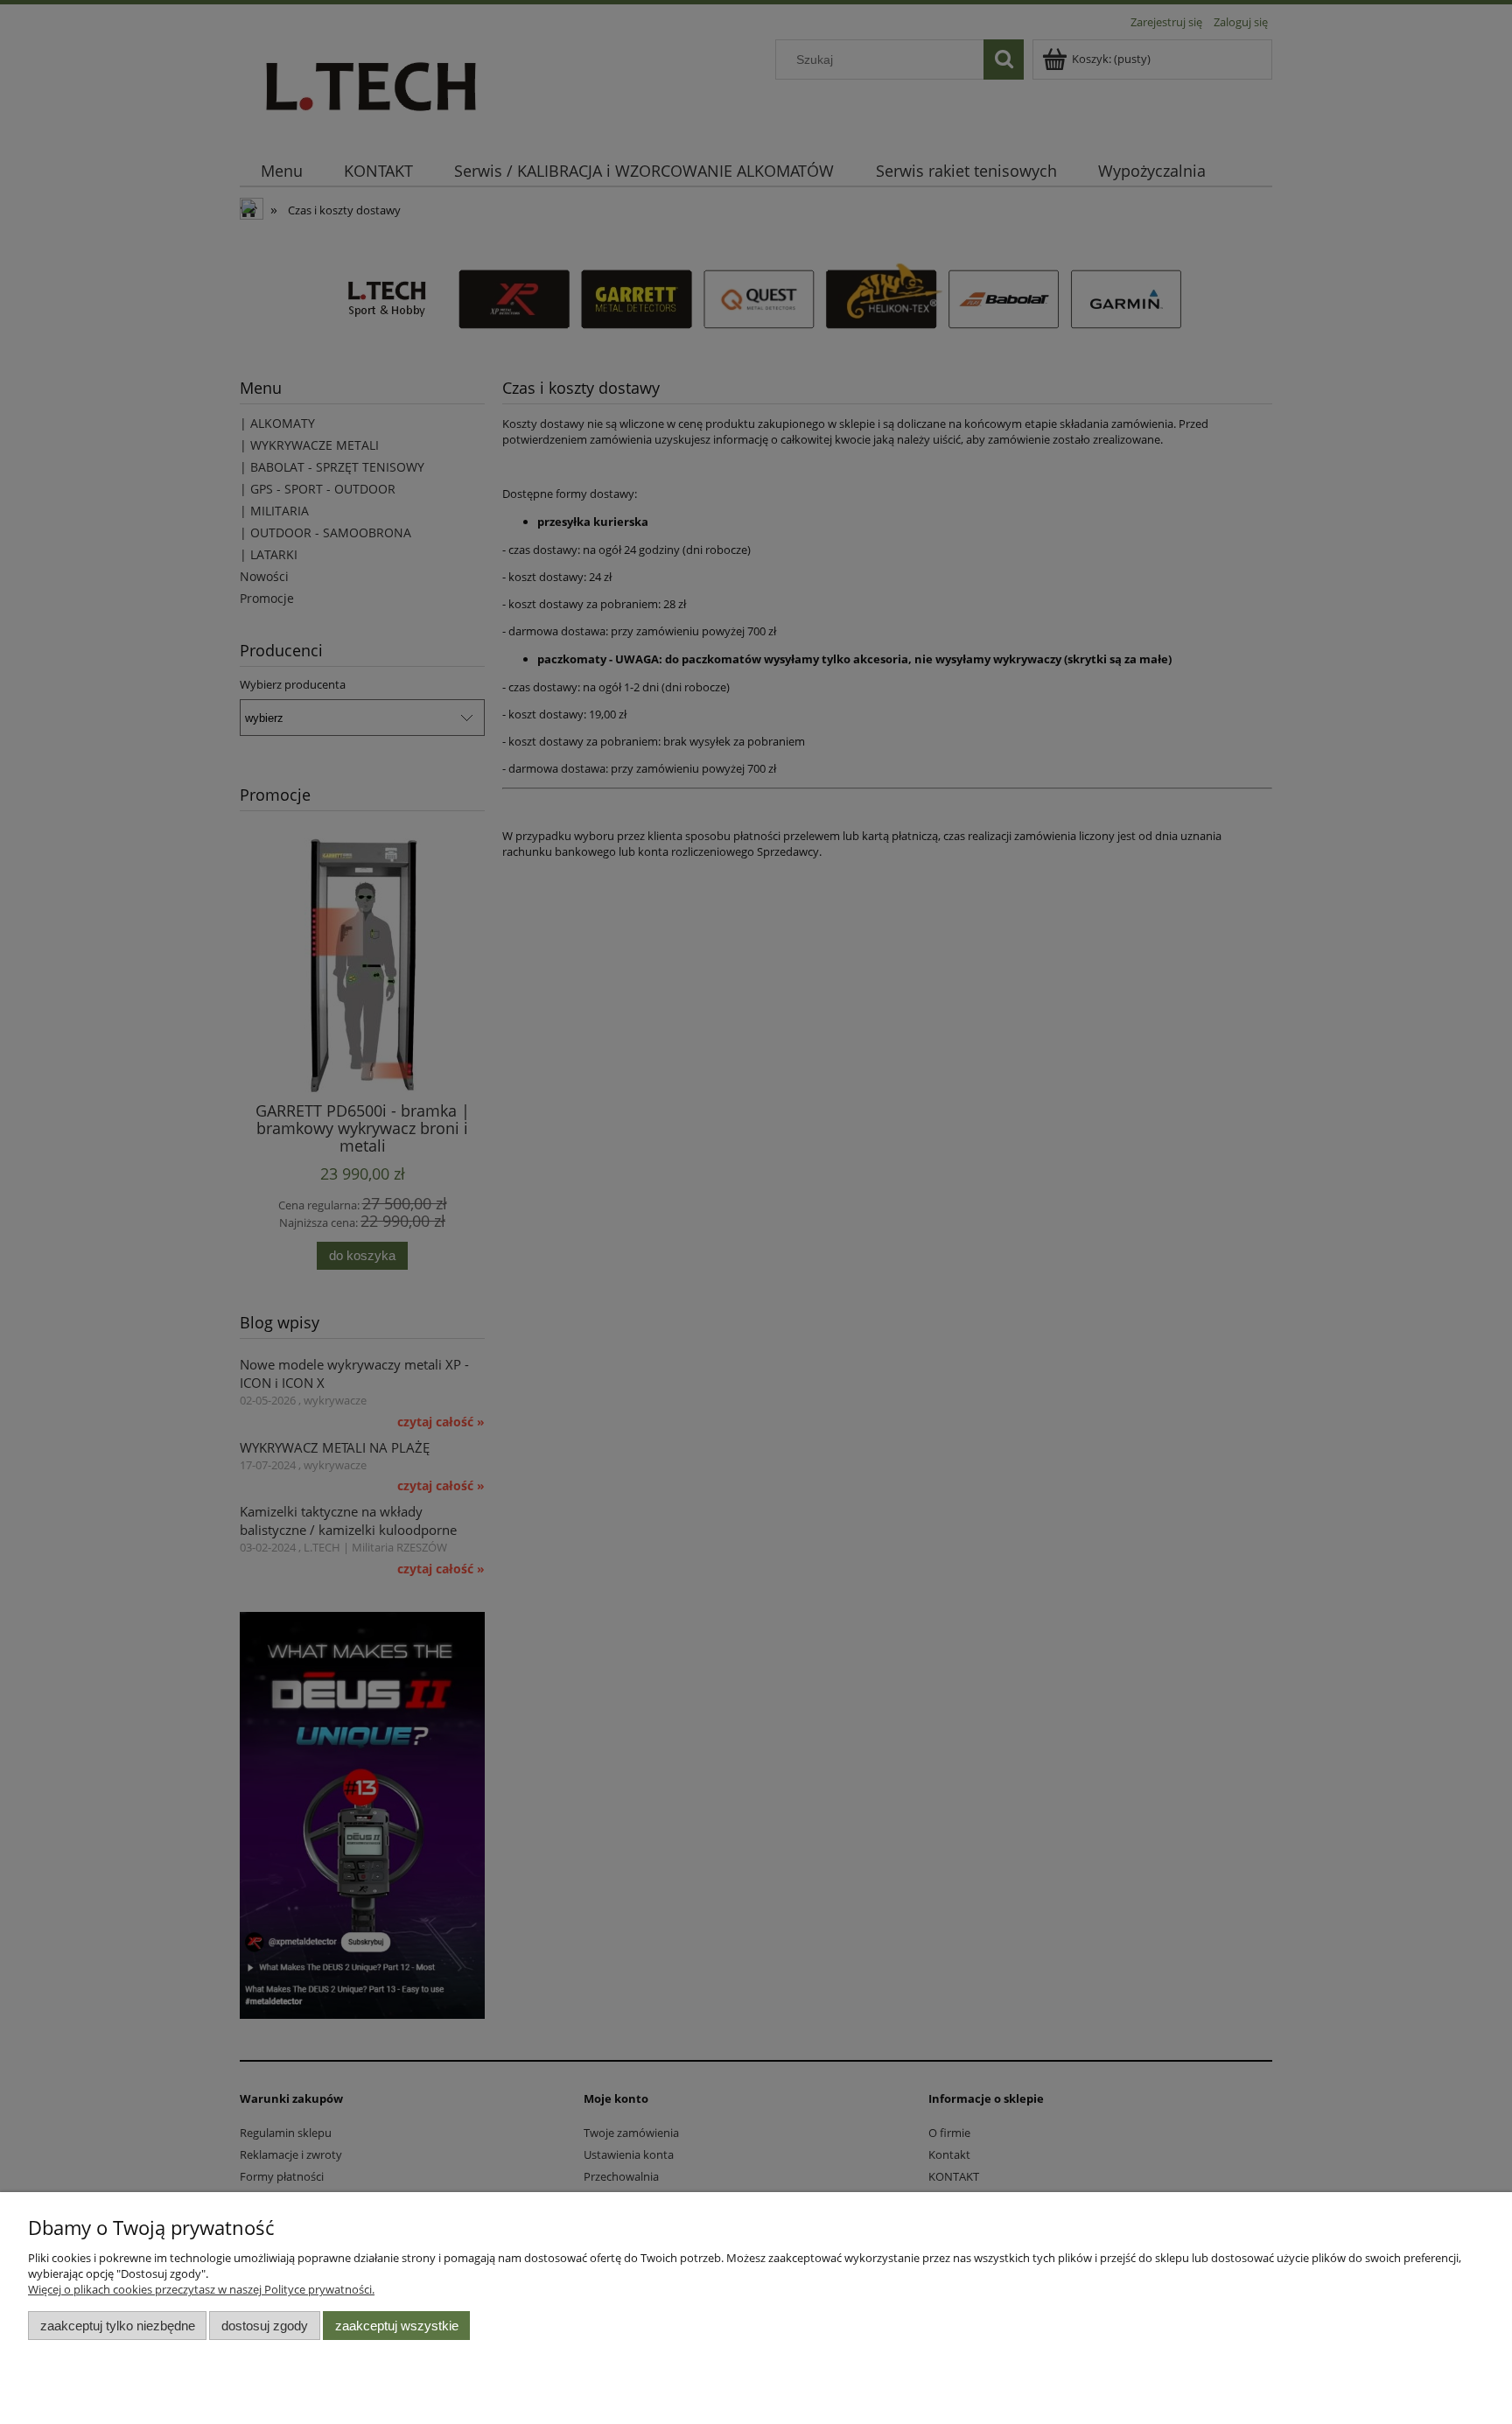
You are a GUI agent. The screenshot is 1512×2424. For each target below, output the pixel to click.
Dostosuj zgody (265, 2326)
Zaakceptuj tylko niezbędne (118, 2326)
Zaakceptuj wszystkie (397, 2326)
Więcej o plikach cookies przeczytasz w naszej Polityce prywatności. (201, 2289)
